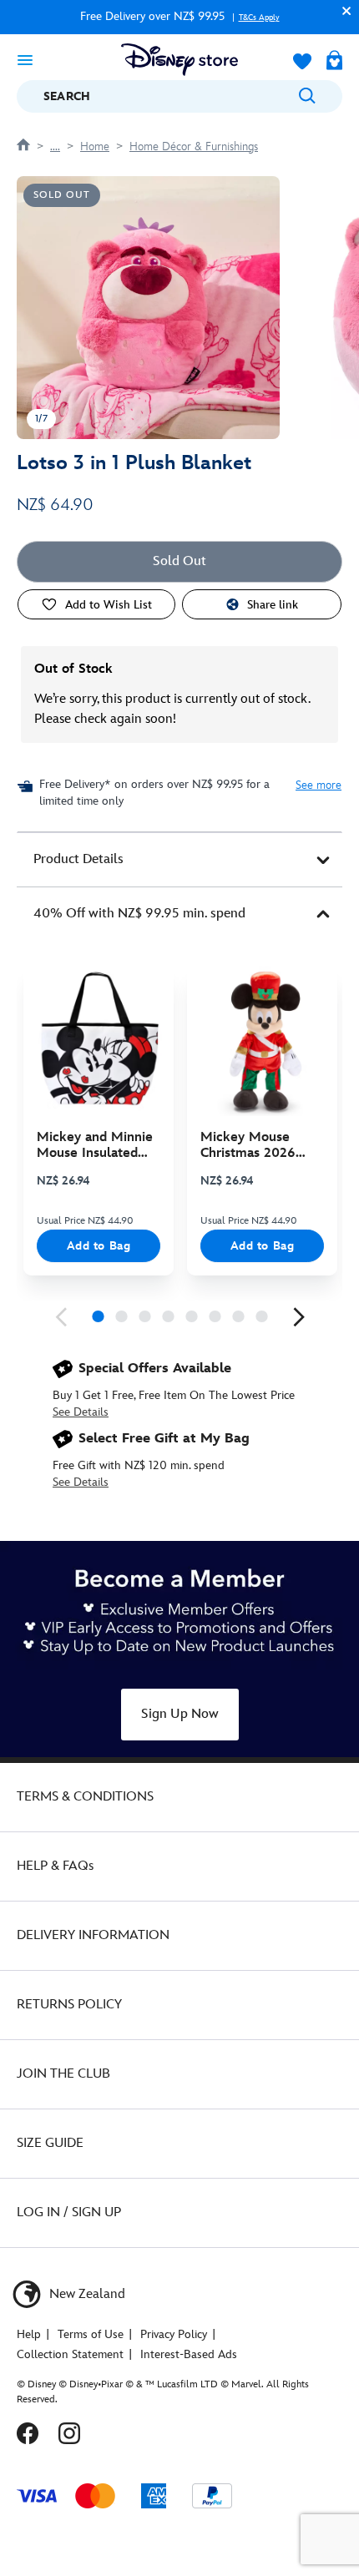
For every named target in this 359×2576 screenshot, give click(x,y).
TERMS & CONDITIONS (85, 1797)
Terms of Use (91, 2334)
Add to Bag (99, 1246)
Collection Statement (70, 2354)
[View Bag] (334, 62)
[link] (61, 1317)
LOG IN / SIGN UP (69, 2212)
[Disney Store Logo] (179, 60)
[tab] (179, 860)
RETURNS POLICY (69, 2005)
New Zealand (86, 2294)
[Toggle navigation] (25, 59)
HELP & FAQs (55, 1866)
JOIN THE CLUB (63, 2074)
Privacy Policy (174, 2334)
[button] (342, 10)
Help (29, 2334)
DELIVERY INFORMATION (93, 1935)
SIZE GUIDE (50, 2143)
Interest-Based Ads (189, 2354)
